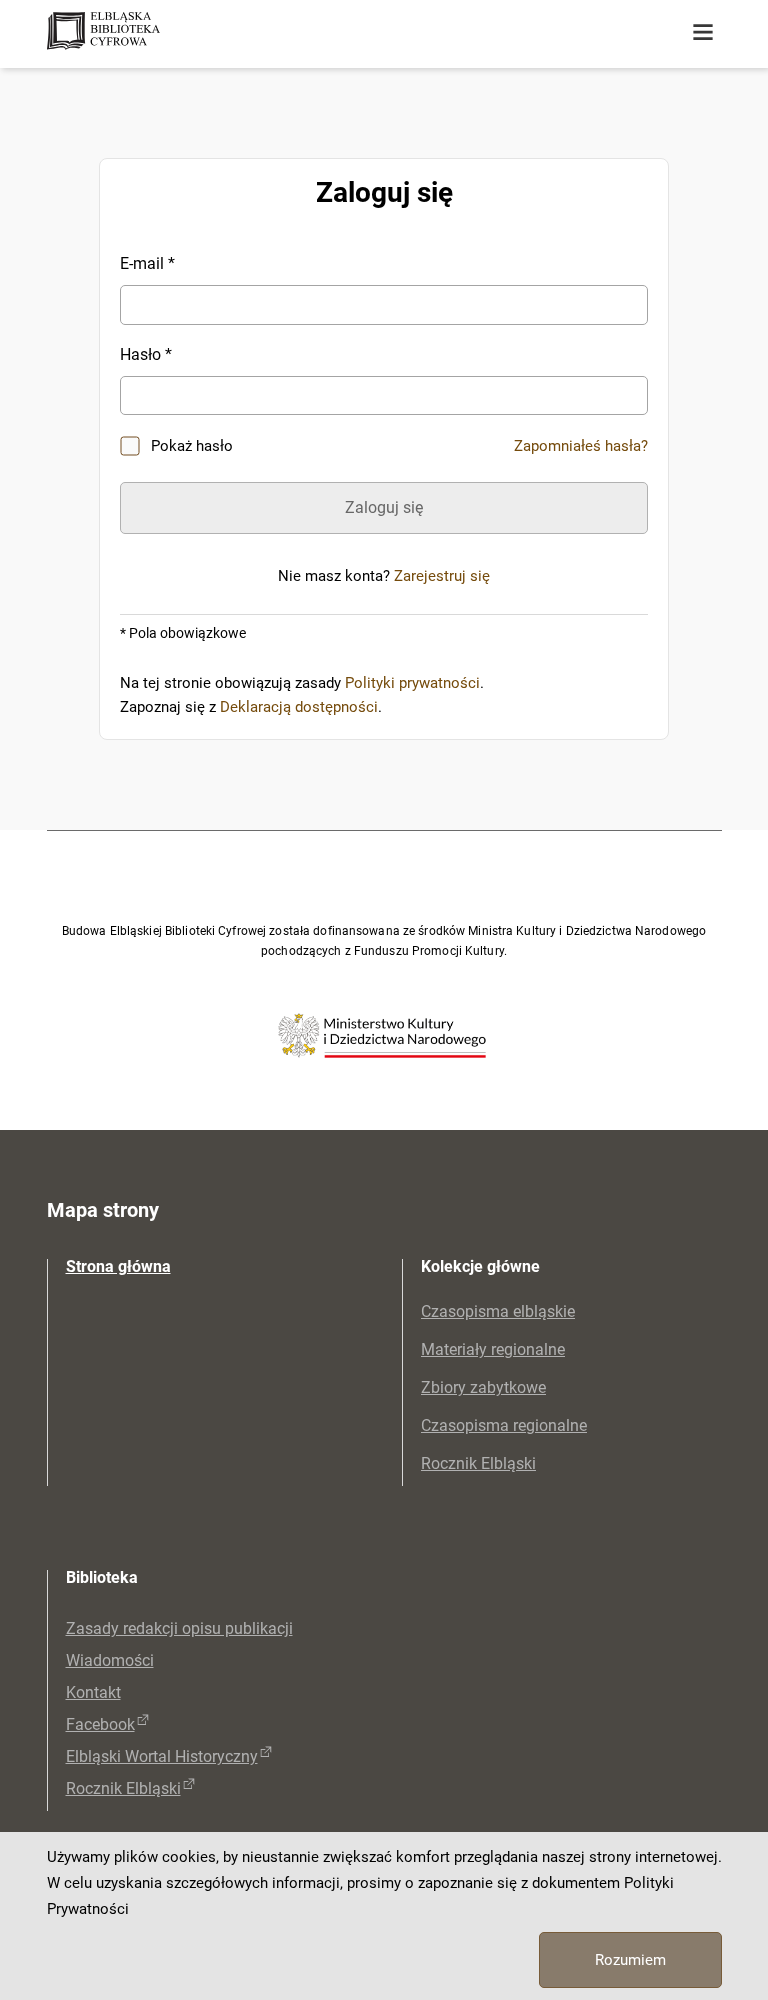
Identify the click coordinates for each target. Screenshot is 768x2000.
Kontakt (93, 1692)
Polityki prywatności (412, 683)
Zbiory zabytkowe (483, 1387)
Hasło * (146, 354)
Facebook (100, 1724)
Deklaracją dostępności (299, 707)
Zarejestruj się (442, 576)
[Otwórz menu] (703, 33)
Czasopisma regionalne (504, 1425)
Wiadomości (110, 1660)
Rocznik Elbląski (478, 1463)
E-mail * (147, 263)
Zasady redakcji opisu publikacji (179, 1628)
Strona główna (118, 1266)
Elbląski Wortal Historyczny (162, 1756)
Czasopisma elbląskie (498, 1311)
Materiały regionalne (493, 1349)
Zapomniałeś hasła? (581, 446)
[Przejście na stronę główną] (182, 32)
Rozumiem (630, 1960)
